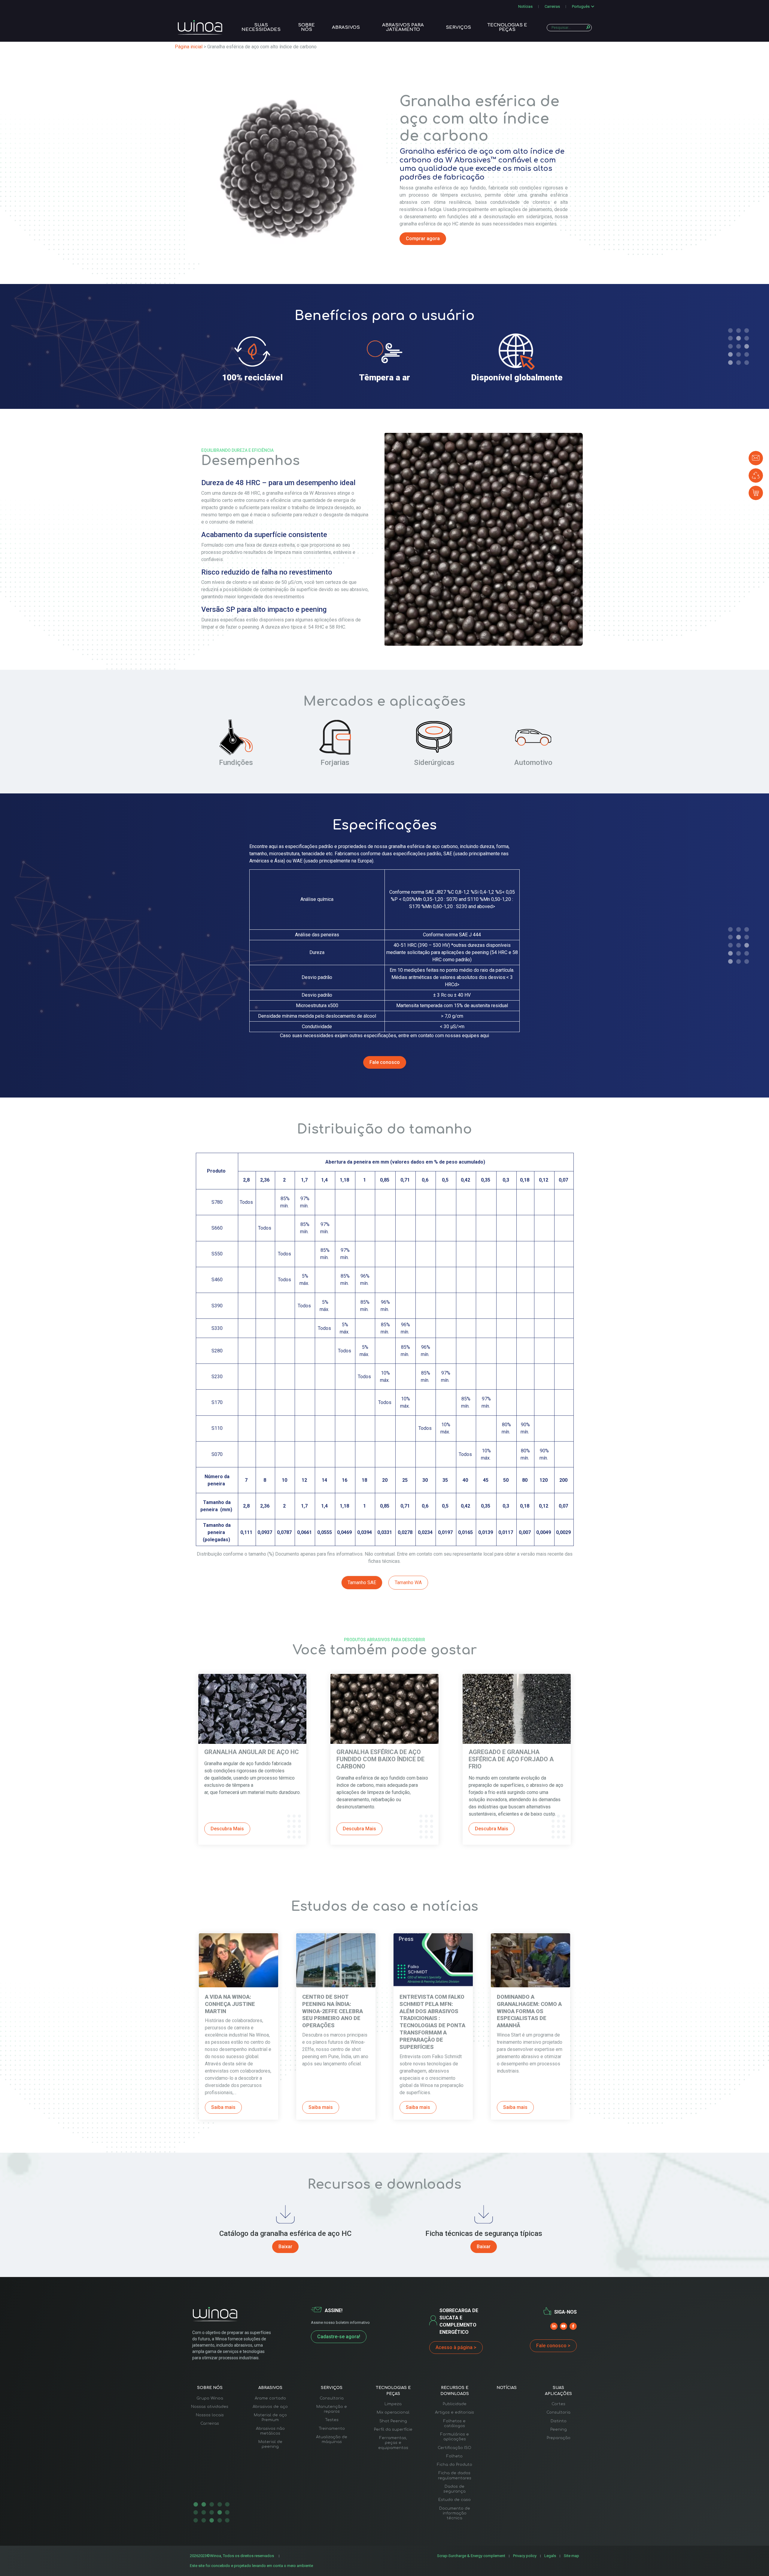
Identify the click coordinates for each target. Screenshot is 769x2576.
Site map (571, 2556)
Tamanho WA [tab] (408, 1582)
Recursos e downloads (455, 2391)
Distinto (559, 2421)
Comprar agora (423, 239)
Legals (550, 2556)
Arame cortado (270, 2398)
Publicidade (455, 2404)
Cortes (558, 2404)
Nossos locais (210, 2415)
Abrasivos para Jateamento (403, 27)
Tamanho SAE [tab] (362, 1582)
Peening (559, 2430)
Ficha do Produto (455, 2465)
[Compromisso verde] (756, 476)
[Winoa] (200, 27)
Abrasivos (346, 27)
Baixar (285, 2247)
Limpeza (393, 2404)
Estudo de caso (454, 2500)
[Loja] (756, 493)
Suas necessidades (261, 27)
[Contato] (756, 458)
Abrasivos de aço (270, 2407)
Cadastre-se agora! (339, 2337)
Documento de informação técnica (455, 2513)
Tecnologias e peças (507, 27)
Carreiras (552, 6)
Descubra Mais (227, 1829)
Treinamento (332, 2429)
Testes (332, 2420)
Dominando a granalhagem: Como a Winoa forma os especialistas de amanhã (529, 2011)
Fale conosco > (553, 2346)
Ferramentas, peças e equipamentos (393, 2443)
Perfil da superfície (393, 2430)
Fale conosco (385, 1062)
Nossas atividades (210, 2407)
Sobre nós (306, 27)
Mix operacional (393, 2412)
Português (581, 6)
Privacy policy (525, 2556)
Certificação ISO (454, 2448)
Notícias (525, 6)
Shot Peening (393, 2421)
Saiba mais (223, 2107)
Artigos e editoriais (454, 2412)
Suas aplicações (558, 2391)
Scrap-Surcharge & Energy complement (471, 2556)
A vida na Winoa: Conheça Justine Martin (230, 2004)
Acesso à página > (456, 2347)
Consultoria (332, 2398)
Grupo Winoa (210, 2398)
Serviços (458, 27)
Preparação (559, 2438)
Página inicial (189, 47)
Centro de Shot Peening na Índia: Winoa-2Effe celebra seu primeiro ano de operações (333, 2011)
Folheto (454, 2456)
